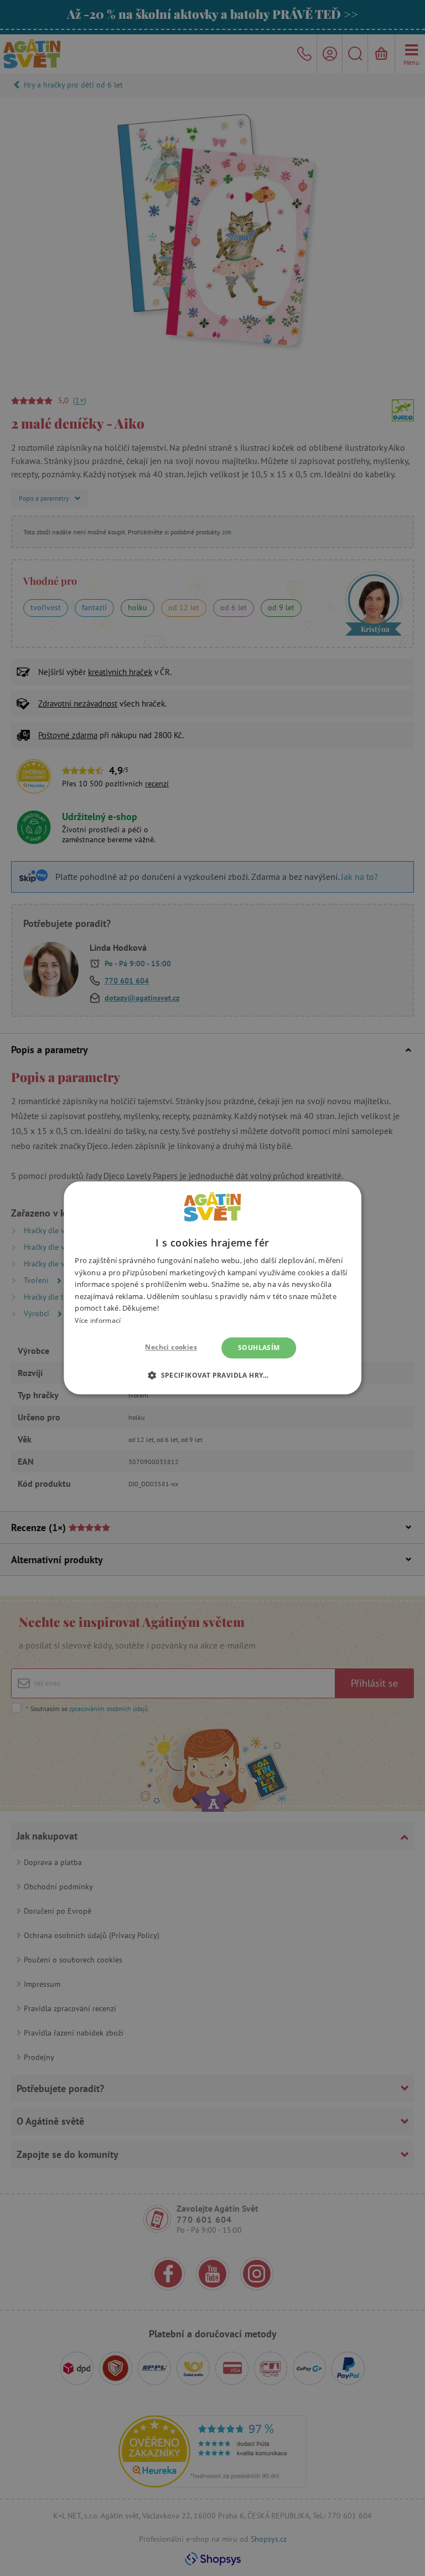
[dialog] (212, 1288)
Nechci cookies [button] (171, 1347)
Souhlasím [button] (259, 1348)
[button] (212, 1375)
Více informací (98, 1320)
